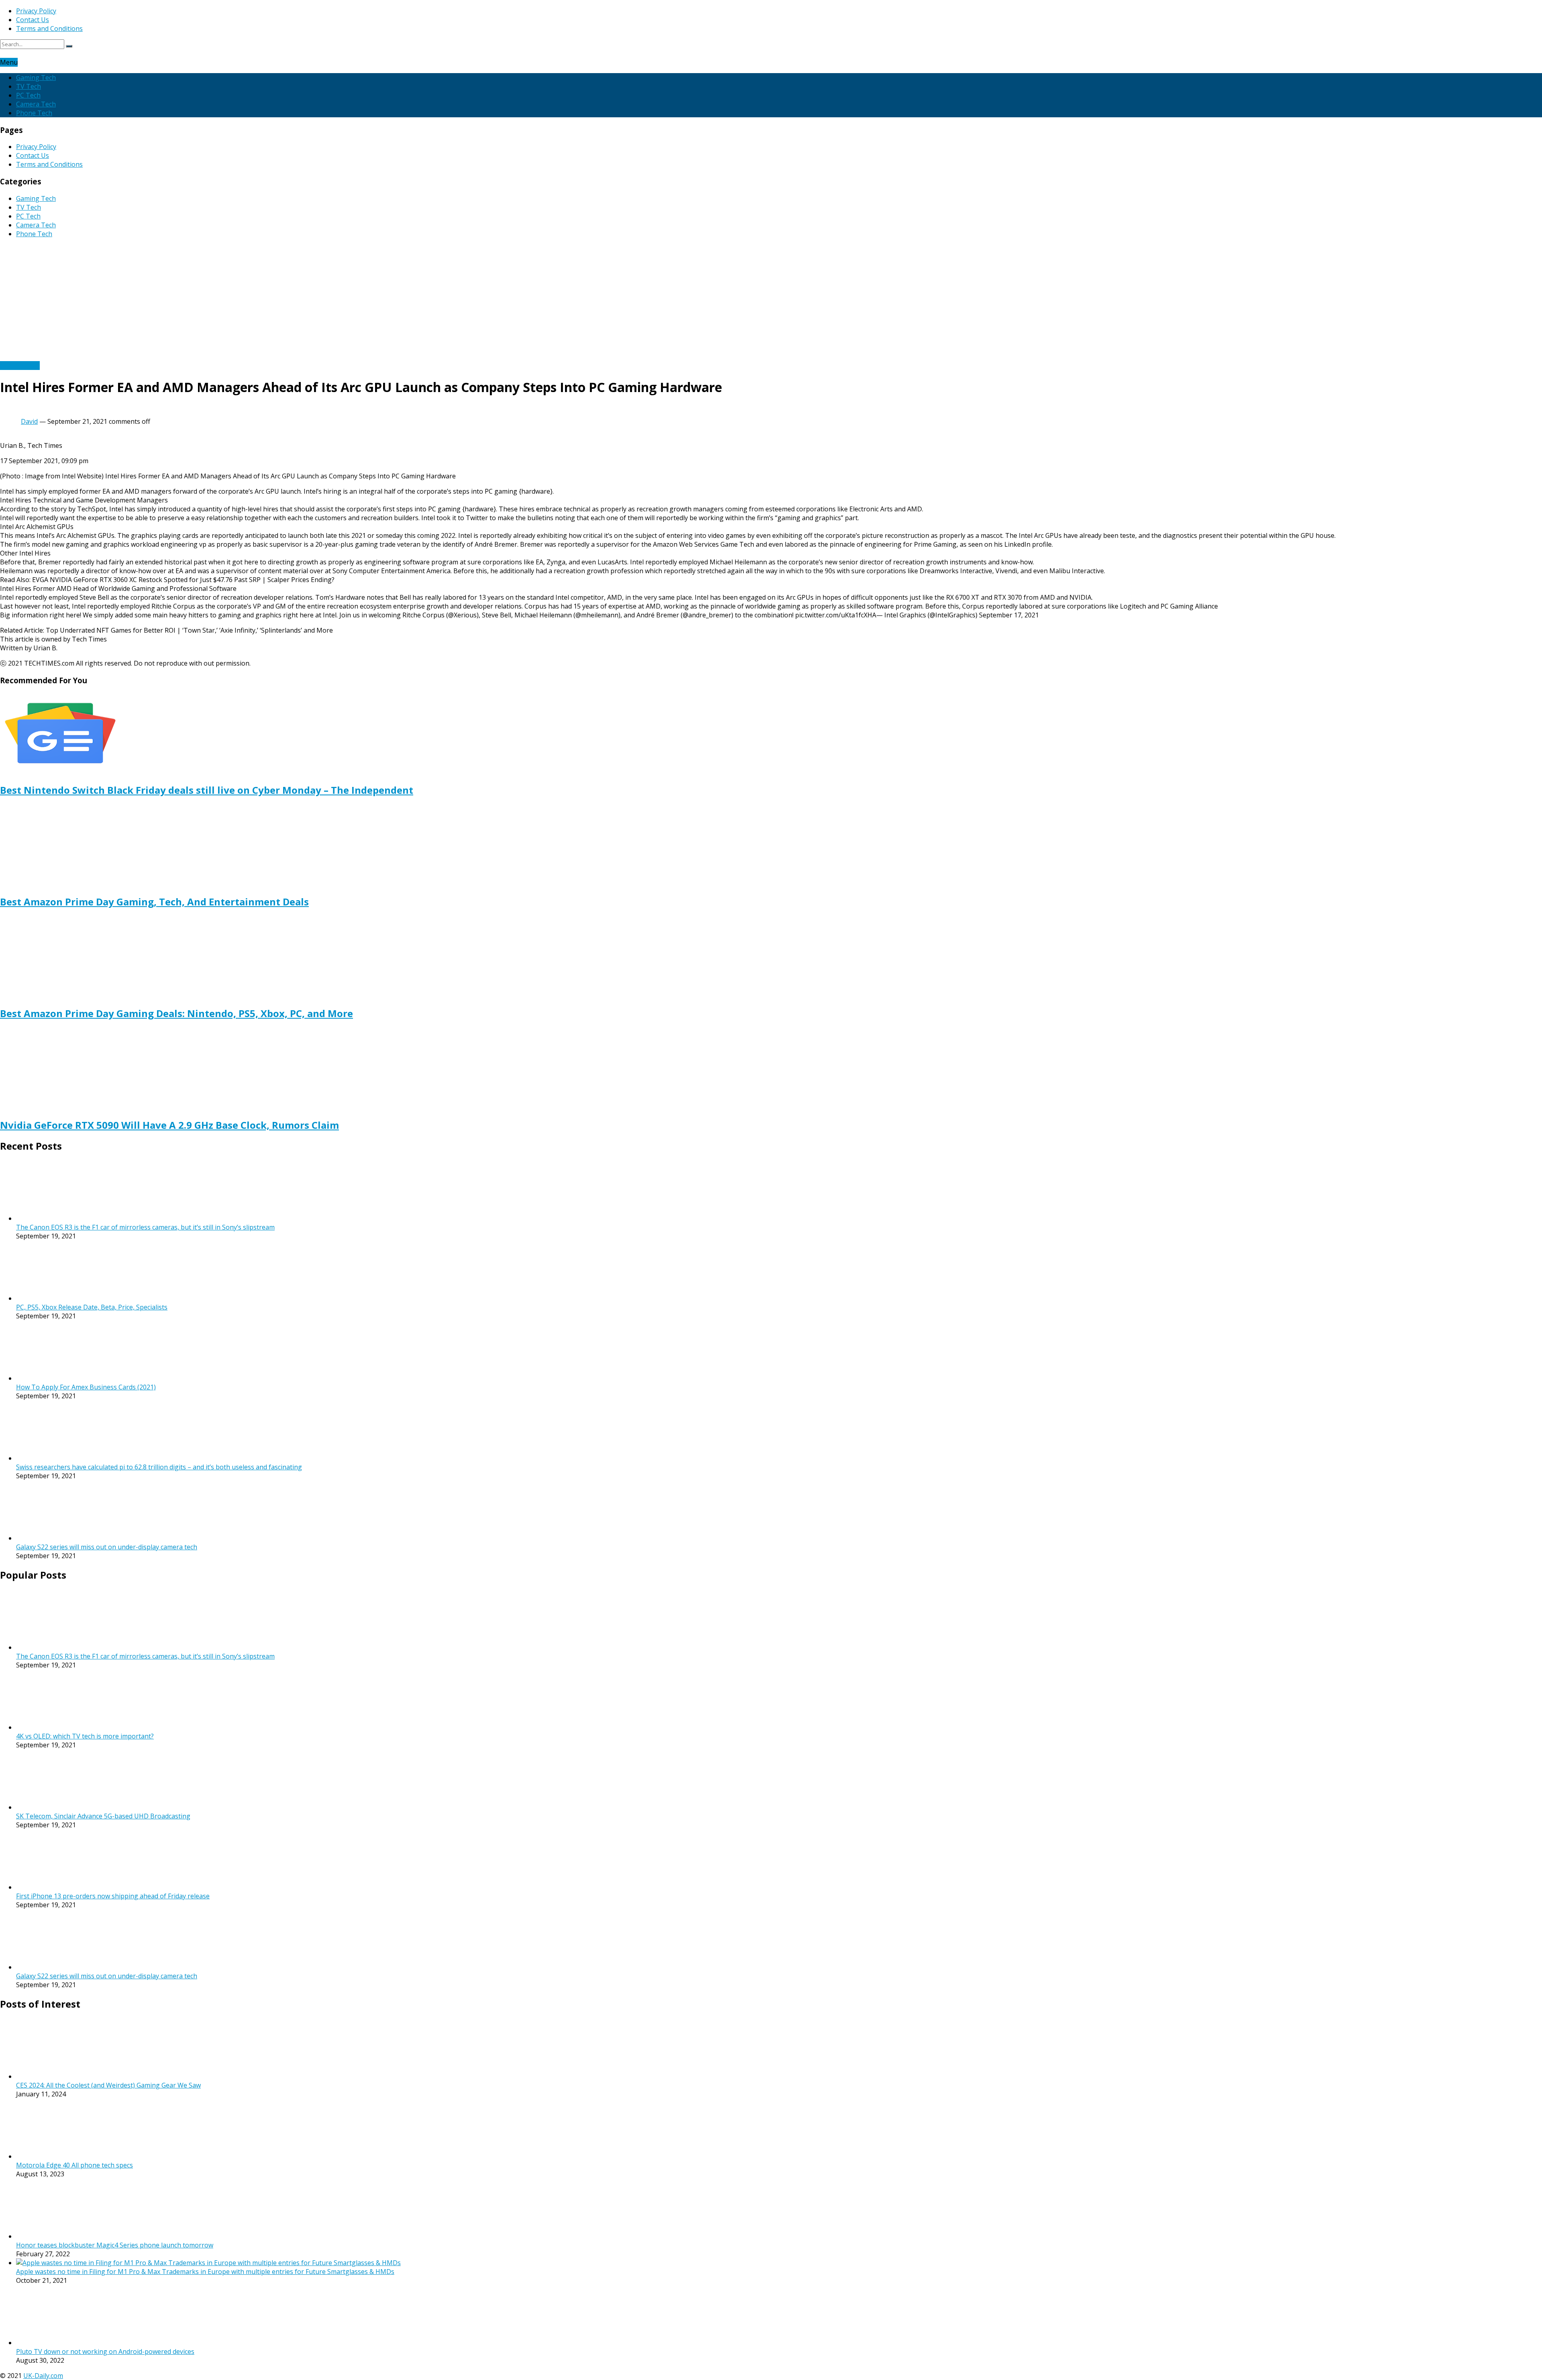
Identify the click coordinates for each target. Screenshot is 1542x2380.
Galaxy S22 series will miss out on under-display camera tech (107, 1547)
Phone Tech (34, 113)
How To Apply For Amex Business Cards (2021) (86, 1387)
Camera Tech (36, 104)
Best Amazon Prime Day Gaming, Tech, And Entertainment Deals (154, 902)
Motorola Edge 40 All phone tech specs (74, 2165)
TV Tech (29, 86)
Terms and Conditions (49, 29)
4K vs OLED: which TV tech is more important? (85, 1736)
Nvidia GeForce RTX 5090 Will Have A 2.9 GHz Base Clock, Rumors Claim (169, 1125)
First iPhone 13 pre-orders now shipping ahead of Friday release (113, 1896)
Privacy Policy (36, 11)
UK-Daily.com (43, 2376)
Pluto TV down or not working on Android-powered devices (105, 2351)
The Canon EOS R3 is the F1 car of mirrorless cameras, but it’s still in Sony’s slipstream (145, 1227)
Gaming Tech (36, 78)
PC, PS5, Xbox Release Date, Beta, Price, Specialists (92, 1307)
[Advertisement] (771, 301)
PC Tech (28, 95)
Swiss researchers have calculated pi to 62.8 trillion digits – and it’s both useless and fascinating (159, 1467)
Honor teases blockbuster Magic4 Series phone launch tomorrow (115, 2245)
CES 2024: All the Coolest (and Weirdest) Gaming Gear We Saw (108, 2085)
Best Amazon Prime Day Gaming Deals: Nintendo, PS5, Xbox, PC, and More (176, 1013)
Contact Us (33, 20)
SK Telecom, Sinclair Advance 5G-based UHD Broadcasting (103, 1816)
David (29, 421)
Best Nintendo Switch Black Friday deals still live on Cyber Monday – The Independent (207, 790)
